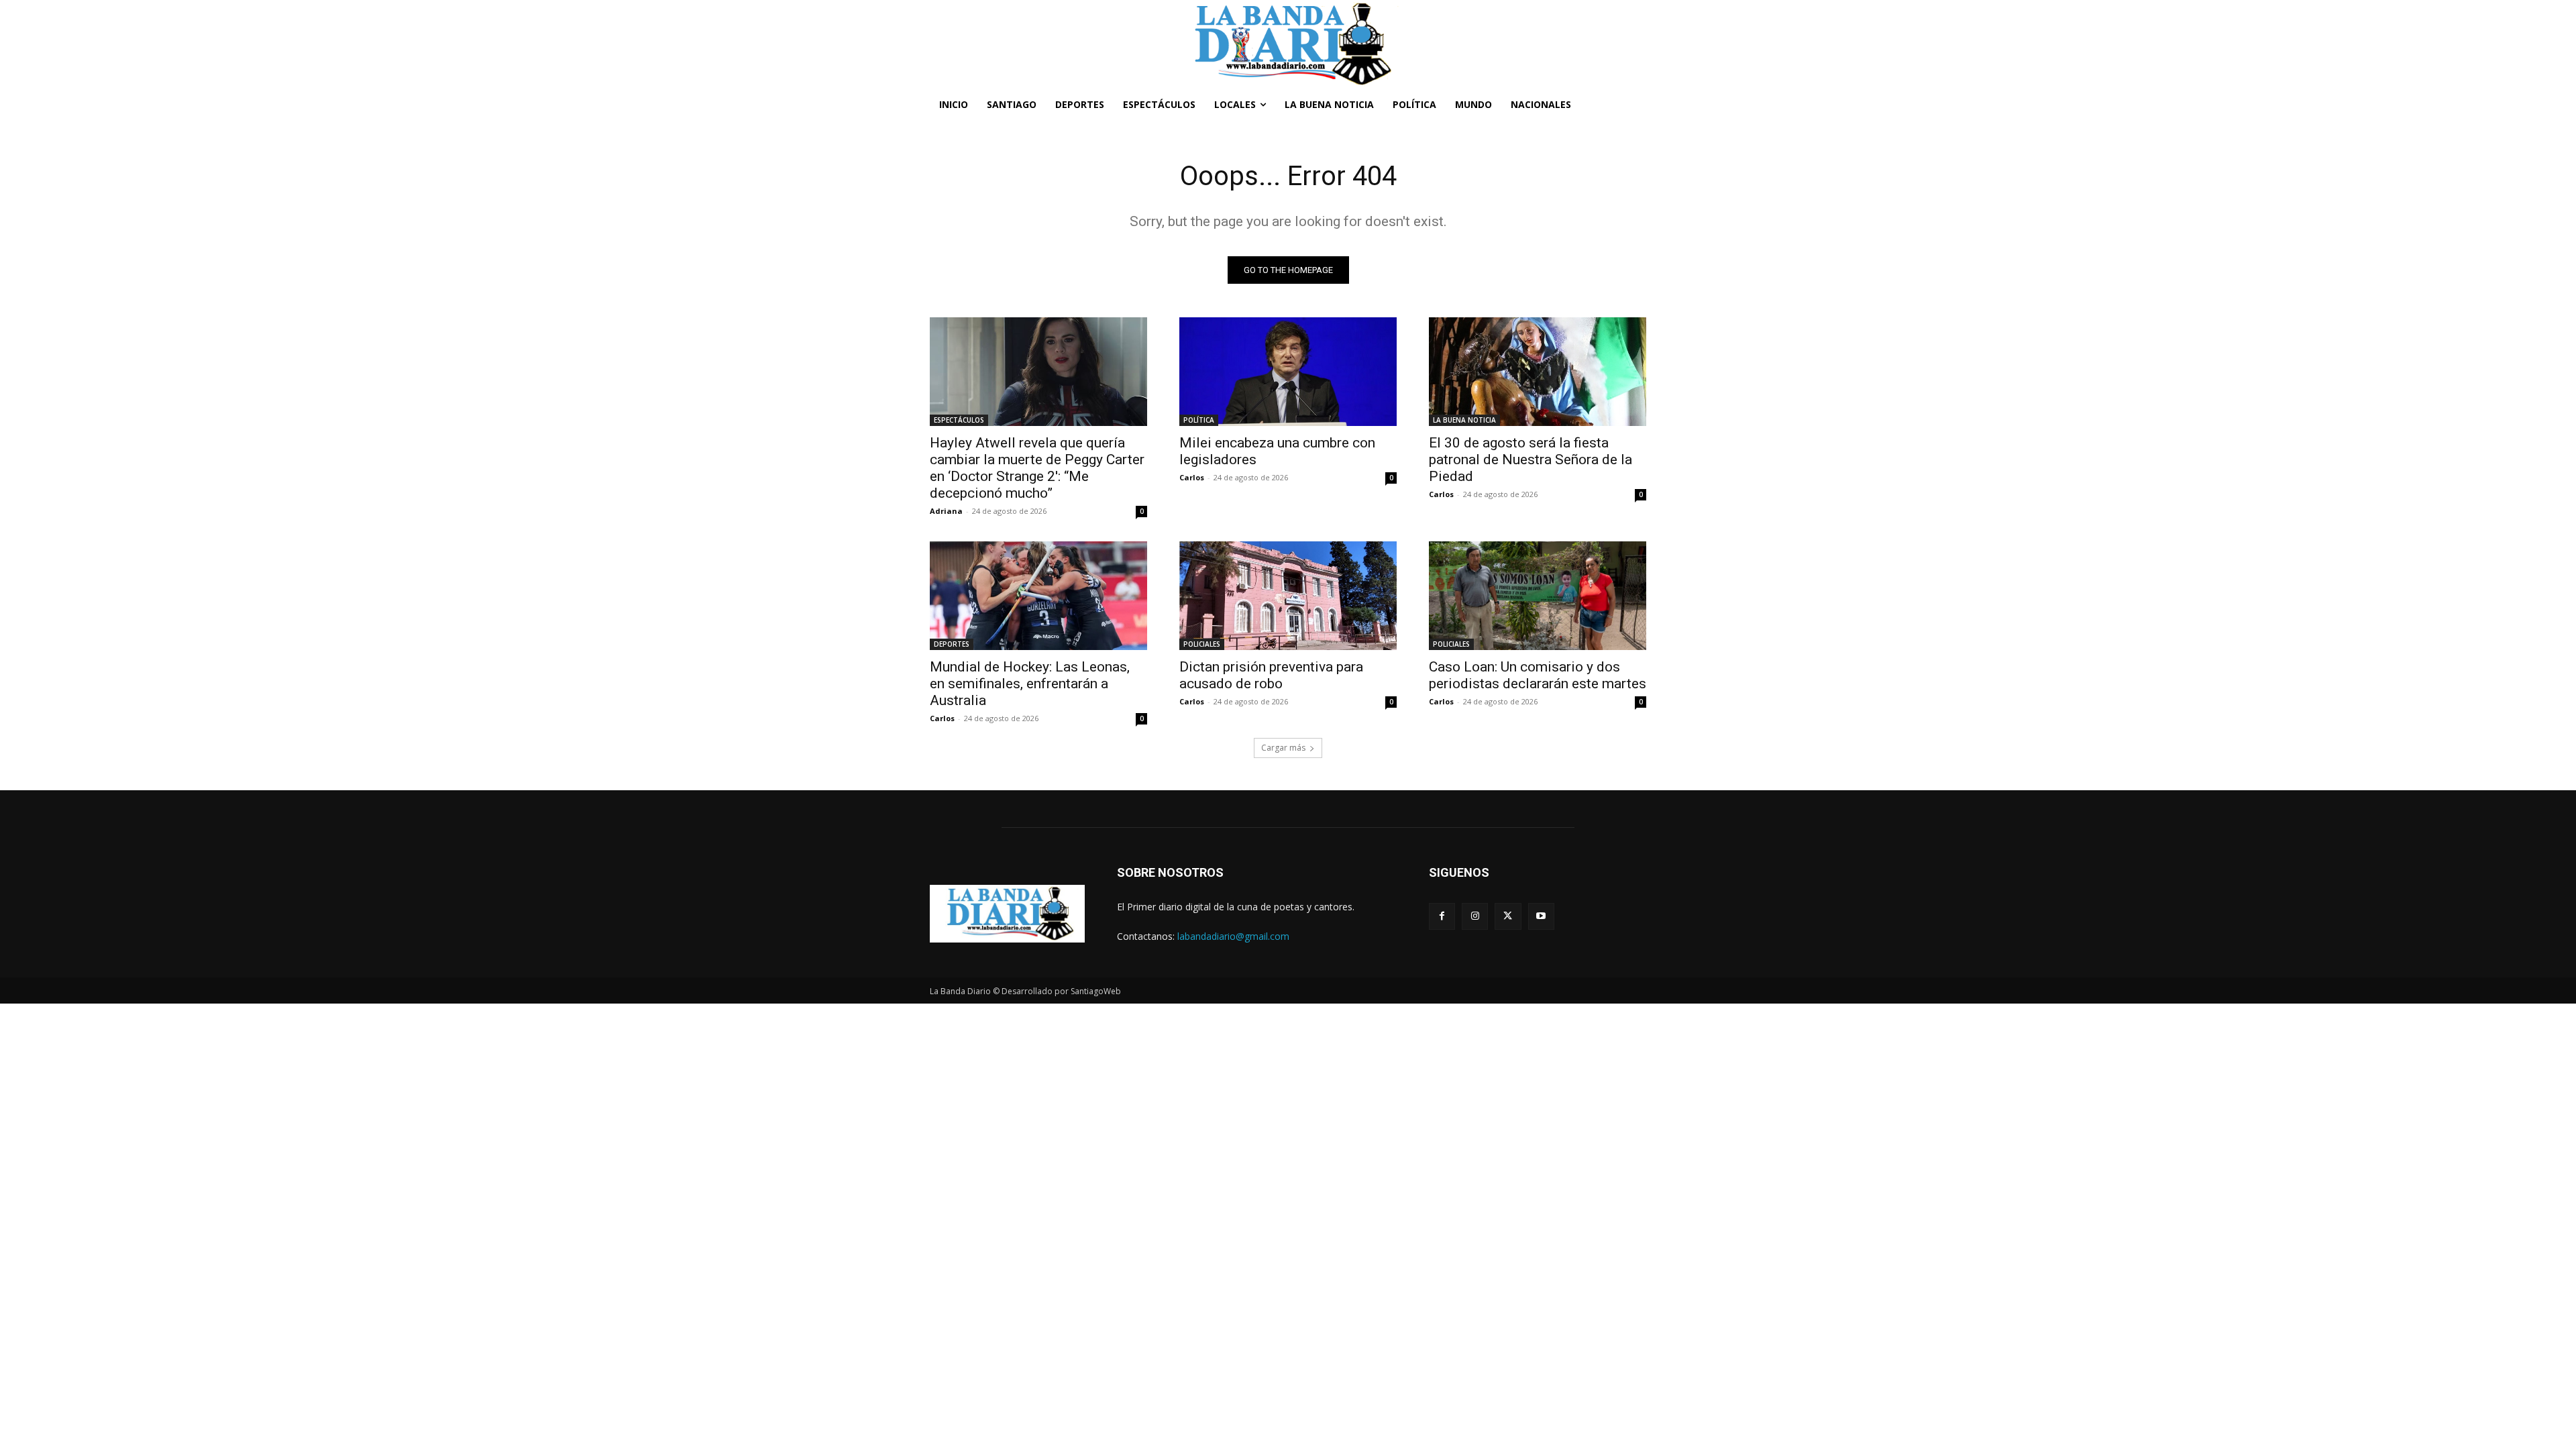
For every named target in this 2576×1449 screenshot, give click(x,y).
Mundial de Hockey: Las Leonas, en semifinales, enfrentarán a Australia (1030, 684)
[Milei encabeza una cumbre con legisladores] (1288, 372)
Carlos (1192, 477)
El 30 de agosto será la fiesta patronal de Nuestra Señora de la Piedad (1531, 460)
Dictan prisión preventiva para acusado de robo (1271, 675)
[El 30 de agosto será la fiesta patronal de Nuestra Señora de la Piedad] (1538, 372)
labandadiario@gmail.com (1233, 936)
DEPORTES (952, 644)
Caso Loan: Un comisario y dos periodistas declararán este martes (1538, 675)
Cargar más (1283, 748)
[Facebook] (1442, 916)
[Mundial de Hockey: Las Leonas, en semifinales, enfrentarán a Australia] (1038, 596)
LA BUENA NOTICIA (1464, 420)
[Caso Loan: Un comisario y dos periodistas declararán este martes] (1538, 596)
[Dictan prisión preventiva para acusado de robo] (1288, 596)
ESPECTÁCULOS (959, 420)
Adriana (946, 511)
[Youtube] (1541, 916)
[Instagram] (1475, 916)
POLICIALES (1202, 644)
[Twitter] (1508, 916)
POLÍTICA (1199, 420)
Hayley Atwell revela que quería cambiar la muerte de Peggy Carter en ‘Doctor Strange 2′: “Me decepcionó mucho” (1037, 468)
